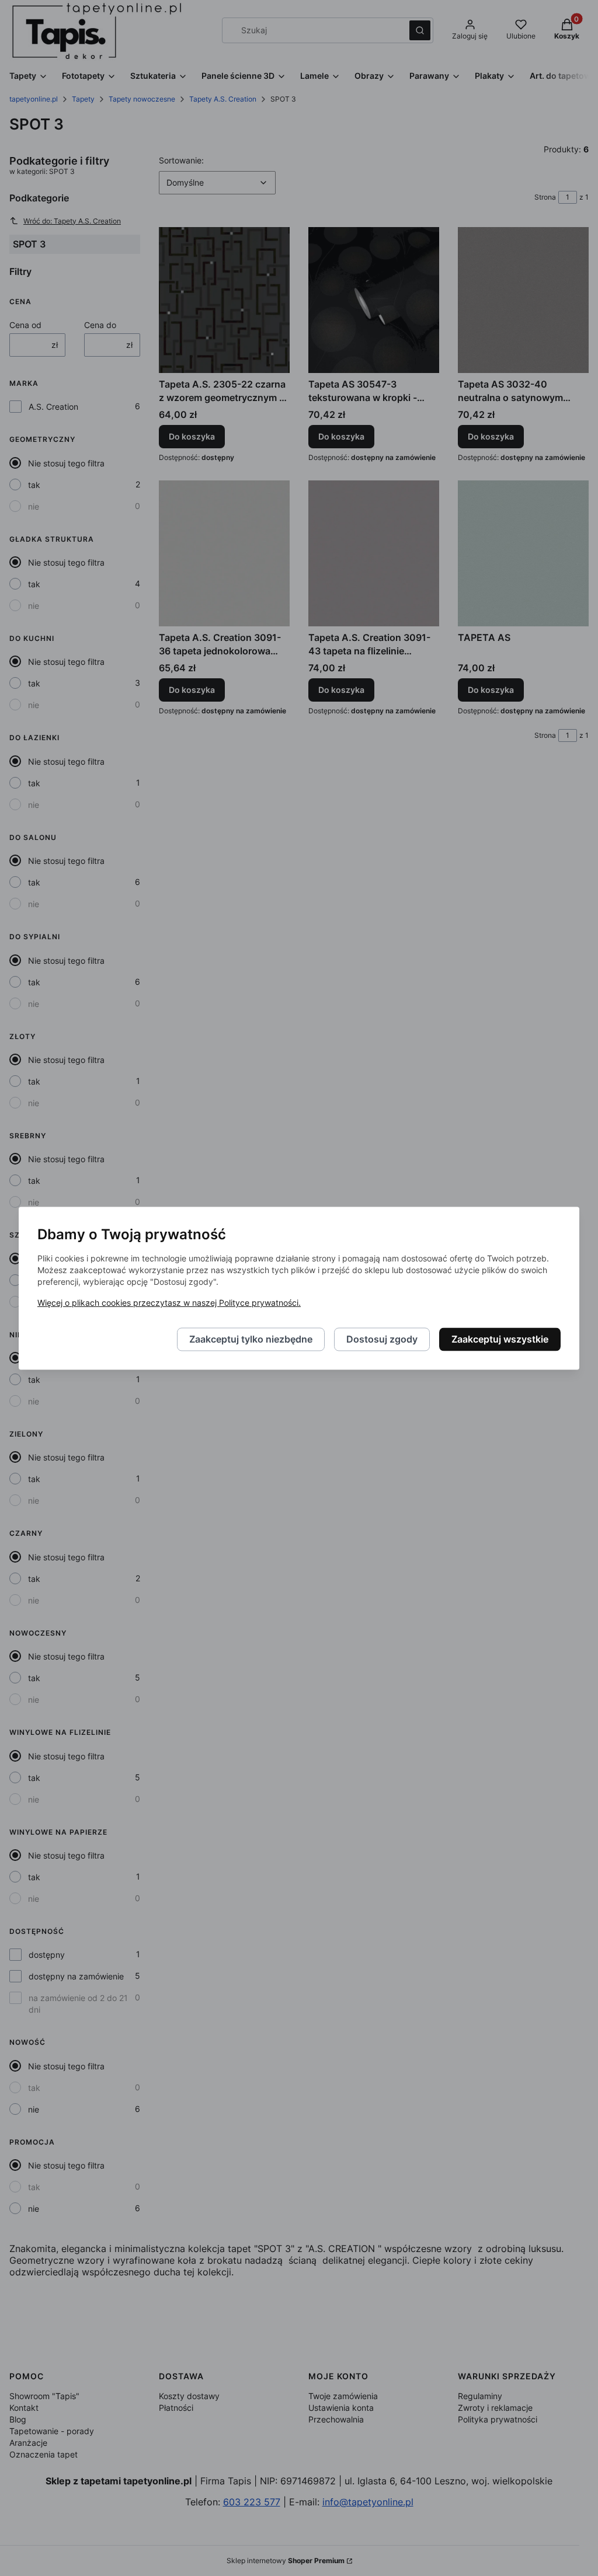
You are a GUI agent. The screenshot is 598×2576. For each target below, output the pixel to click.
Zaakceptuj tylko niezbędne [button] (251, 1339)
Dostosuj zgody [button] (382, 1339)
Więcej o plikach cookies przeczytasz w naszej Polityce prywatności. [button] (169, 1303)
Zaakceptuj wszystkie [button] (500, 1339)
